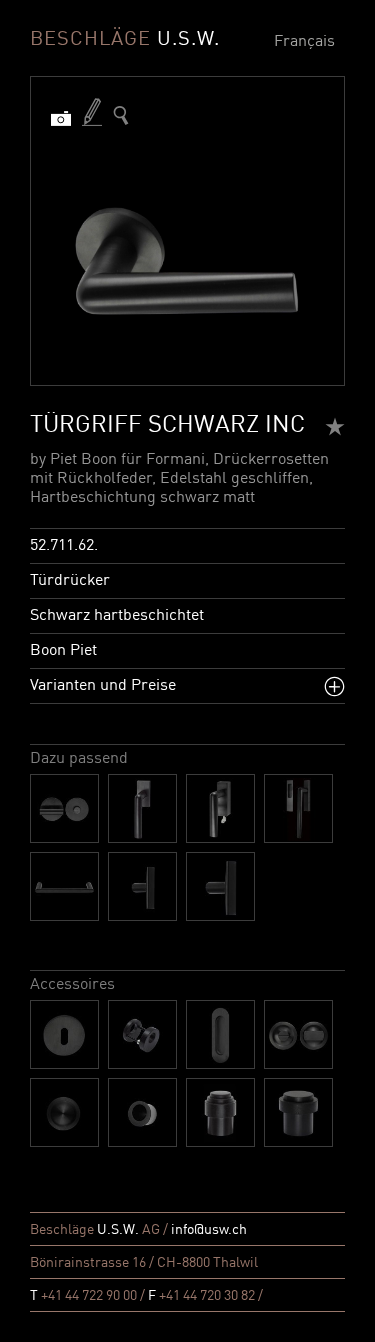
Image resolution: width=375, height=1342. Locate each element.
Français (304, 42)
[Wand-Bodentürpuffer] (220, 1112)
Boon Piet (63, 651)
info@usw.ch (209, 1230)
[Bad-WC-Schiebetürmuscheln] (298, 1034)
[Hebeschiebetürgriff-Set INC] (298, 808)
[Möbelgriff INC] (64, 886)
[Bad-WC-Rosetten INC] (64, 808)
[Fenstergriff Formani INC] (142, 808)
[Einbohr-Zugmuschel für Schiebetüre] (142, 1112)
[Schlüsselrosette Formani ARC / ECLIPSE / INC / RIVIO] (64, 1034)
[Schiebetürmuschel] (220, 1034)
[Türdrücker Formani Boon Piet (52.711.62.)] (121, 115)
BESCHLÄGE (125, 40)
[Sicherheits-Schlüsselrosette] (142, 1034)
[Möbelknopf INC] (142, 886)
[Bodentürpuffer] (298, 1112)
